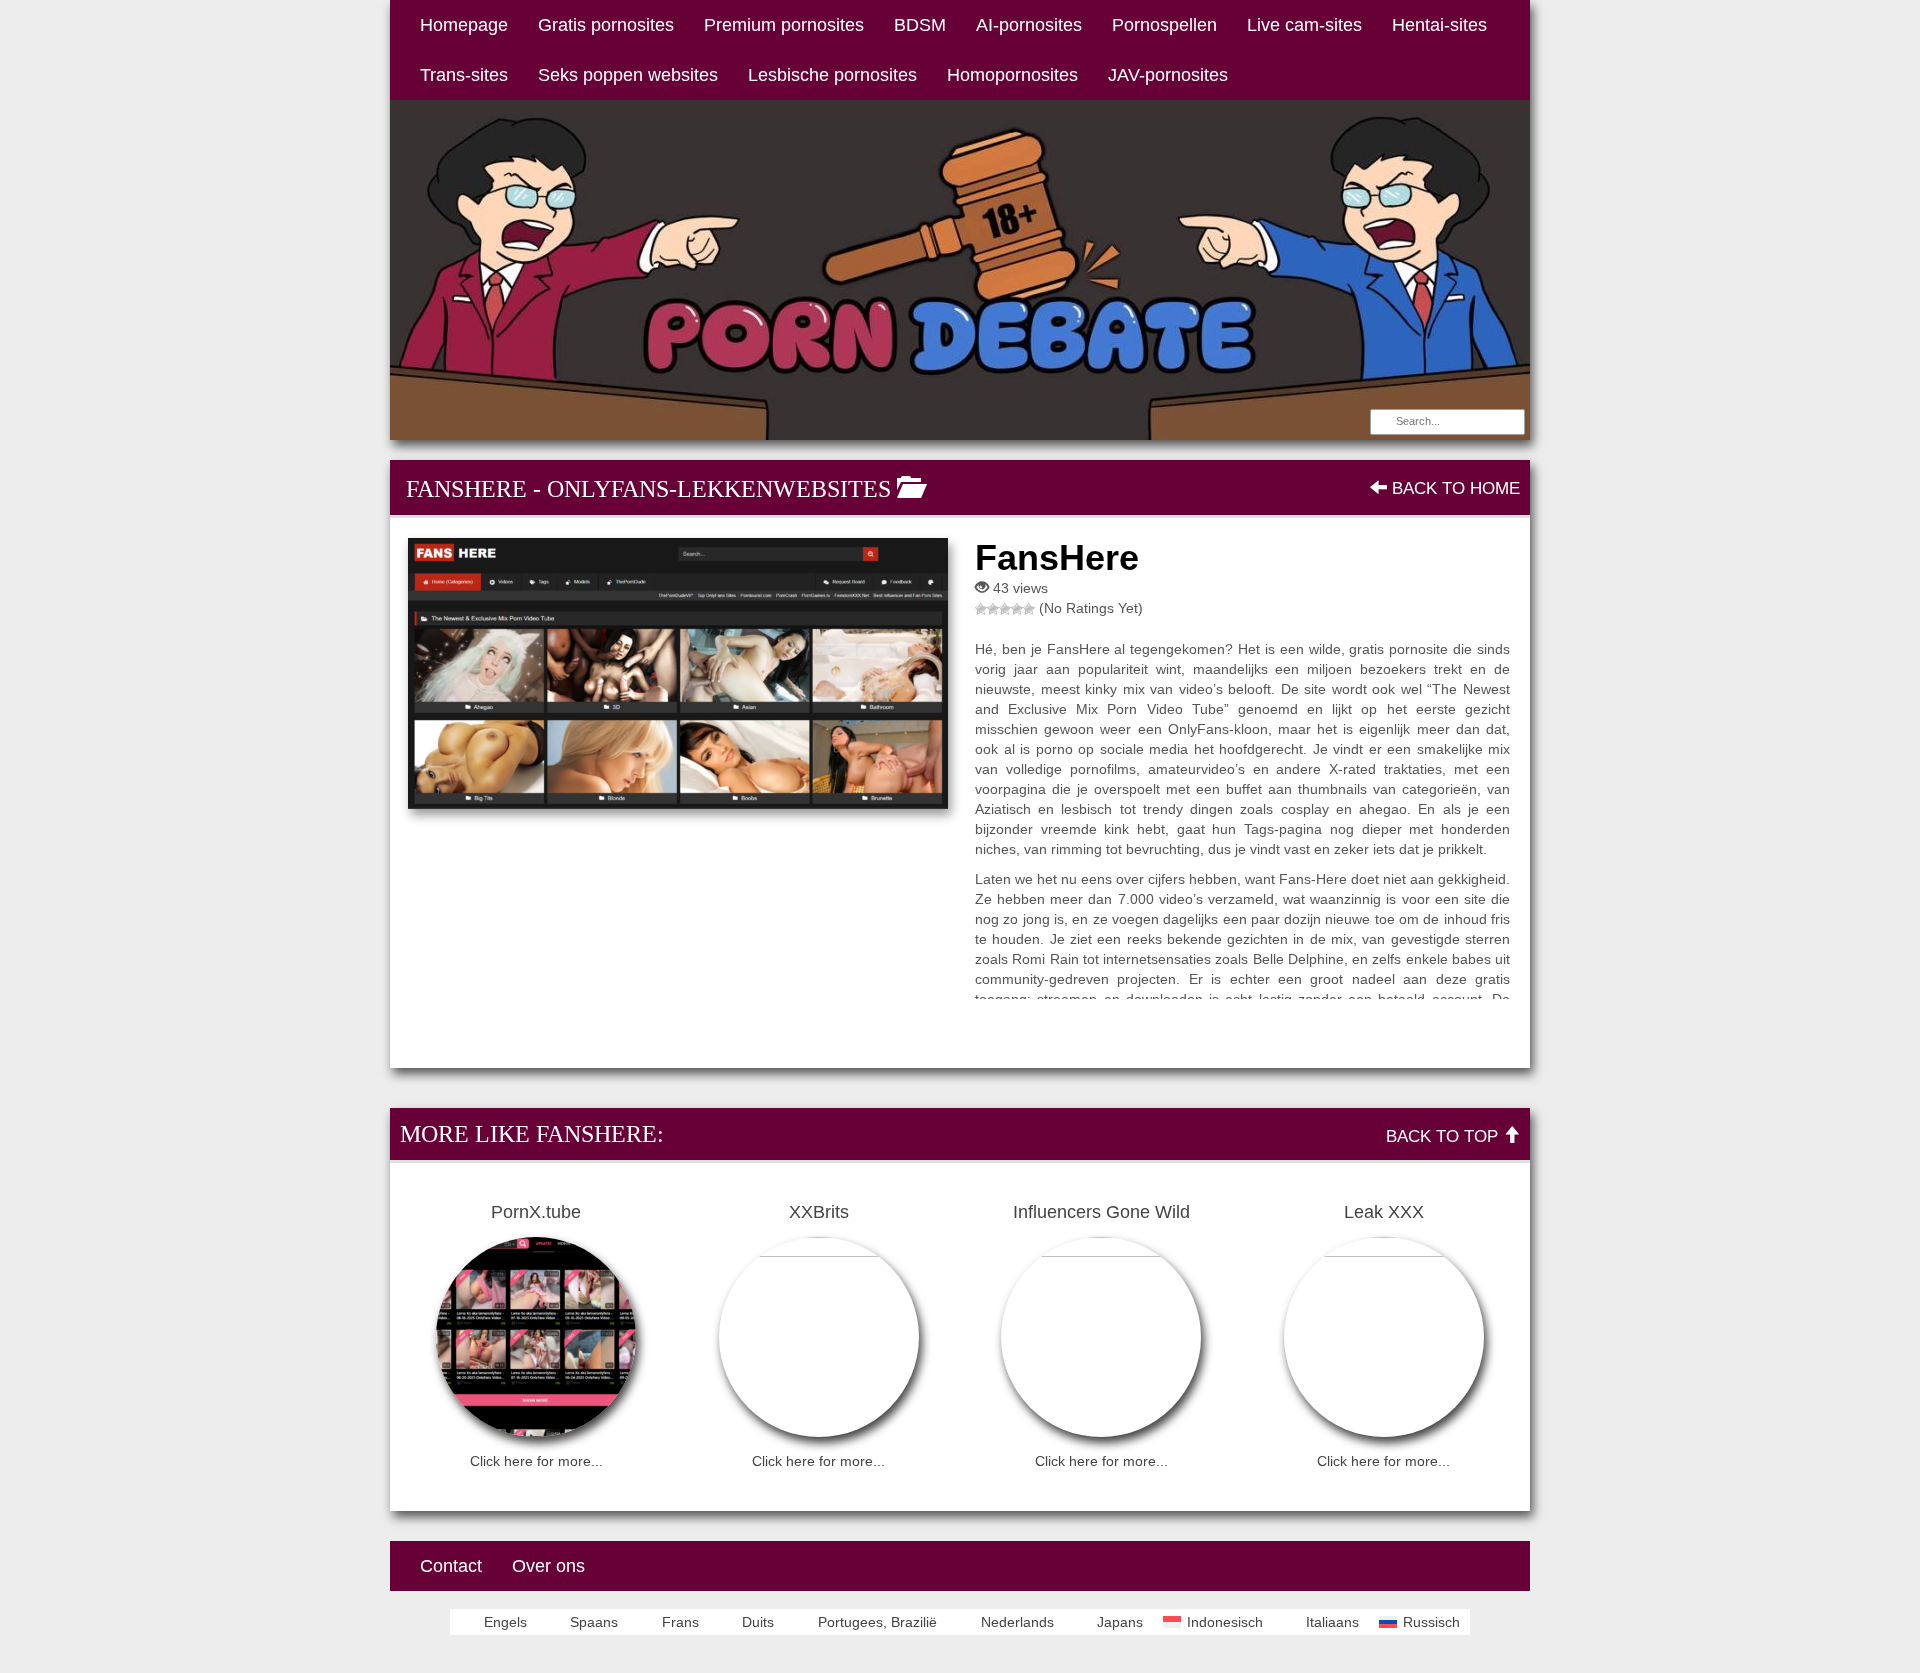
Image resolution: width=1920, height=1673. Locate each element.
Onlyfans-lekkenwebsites (719, 489)
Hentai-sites (1439, 25)
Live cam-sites (1304, 25)
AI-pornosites (1029, 25)
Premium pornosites (784, 25)
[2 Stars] (993, 609)
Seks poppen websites (628, 75)
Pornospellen (1164, 25)
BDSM (920, 25)
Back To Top (1444, 1136)
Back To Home (1453, 488)
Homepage (464, 25)
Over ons (548, 1566)
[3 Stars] (1005, 609)
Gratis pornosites (606, 25)
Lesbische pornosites (832, 75)
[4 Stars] (1017, 609)
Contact (451, 1566)
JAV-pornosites (1168, 75)
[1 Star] (981, 609)
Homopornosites (1012, 75)
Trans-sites (464, 75)
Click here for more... (536, 1461)
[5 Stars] (1029, 609)
